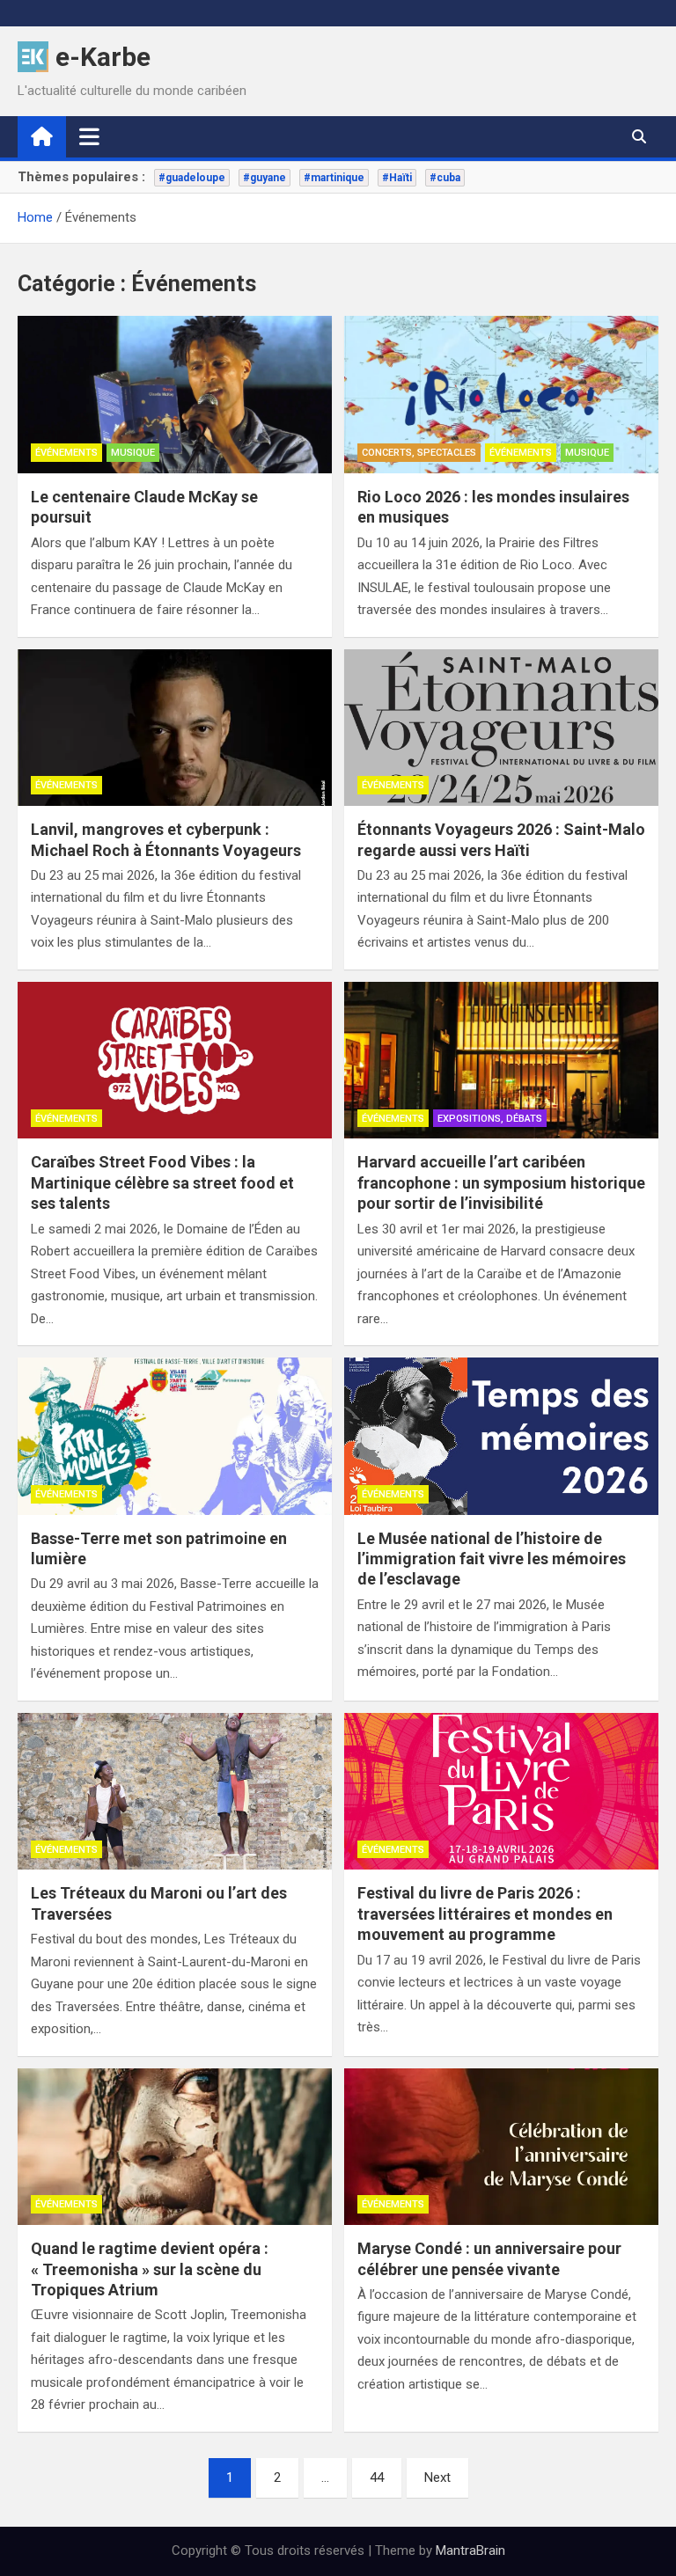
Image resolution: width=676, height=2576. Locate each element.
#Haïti (397, 178)
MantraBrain (470, 2550)
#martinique (334, 178)
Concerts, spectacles (419, 453)
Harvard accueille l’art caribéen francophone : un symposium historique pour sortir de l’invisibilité (501, 1182)
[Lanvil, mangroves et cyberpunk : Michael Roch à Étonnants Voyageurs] (175, 728)
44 (377, 2477)
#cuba (445, 178)
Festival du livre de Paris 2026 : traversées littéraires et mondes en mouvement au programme (485, 1914)
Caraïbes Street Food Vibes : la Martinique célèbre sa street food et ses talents (162, 1182)
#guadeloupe (192, 178)
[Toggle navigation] (89, 136)
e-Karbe (103, 57)
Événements (66, 453)
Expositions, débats (490, 1119)
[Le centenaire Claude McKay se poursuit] (175, 395)
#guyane (265, 178)
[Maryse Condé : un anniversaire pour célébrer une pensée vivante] (501, 2147)
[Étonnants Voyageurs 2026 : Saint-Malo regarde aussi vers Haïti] (501, 728)
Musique (133, 453)
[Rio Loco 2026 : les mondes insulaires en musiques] (501, 395)
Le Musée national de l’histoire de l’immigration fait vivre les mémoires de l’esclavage (492, 1559)
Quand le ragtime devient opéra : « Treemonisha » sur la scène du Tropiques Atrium (150, 2269)
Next (437, 2477)
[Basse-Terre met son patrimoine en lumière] (175, 1436)
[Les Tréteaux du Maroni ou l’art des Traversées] (175, 1792)
